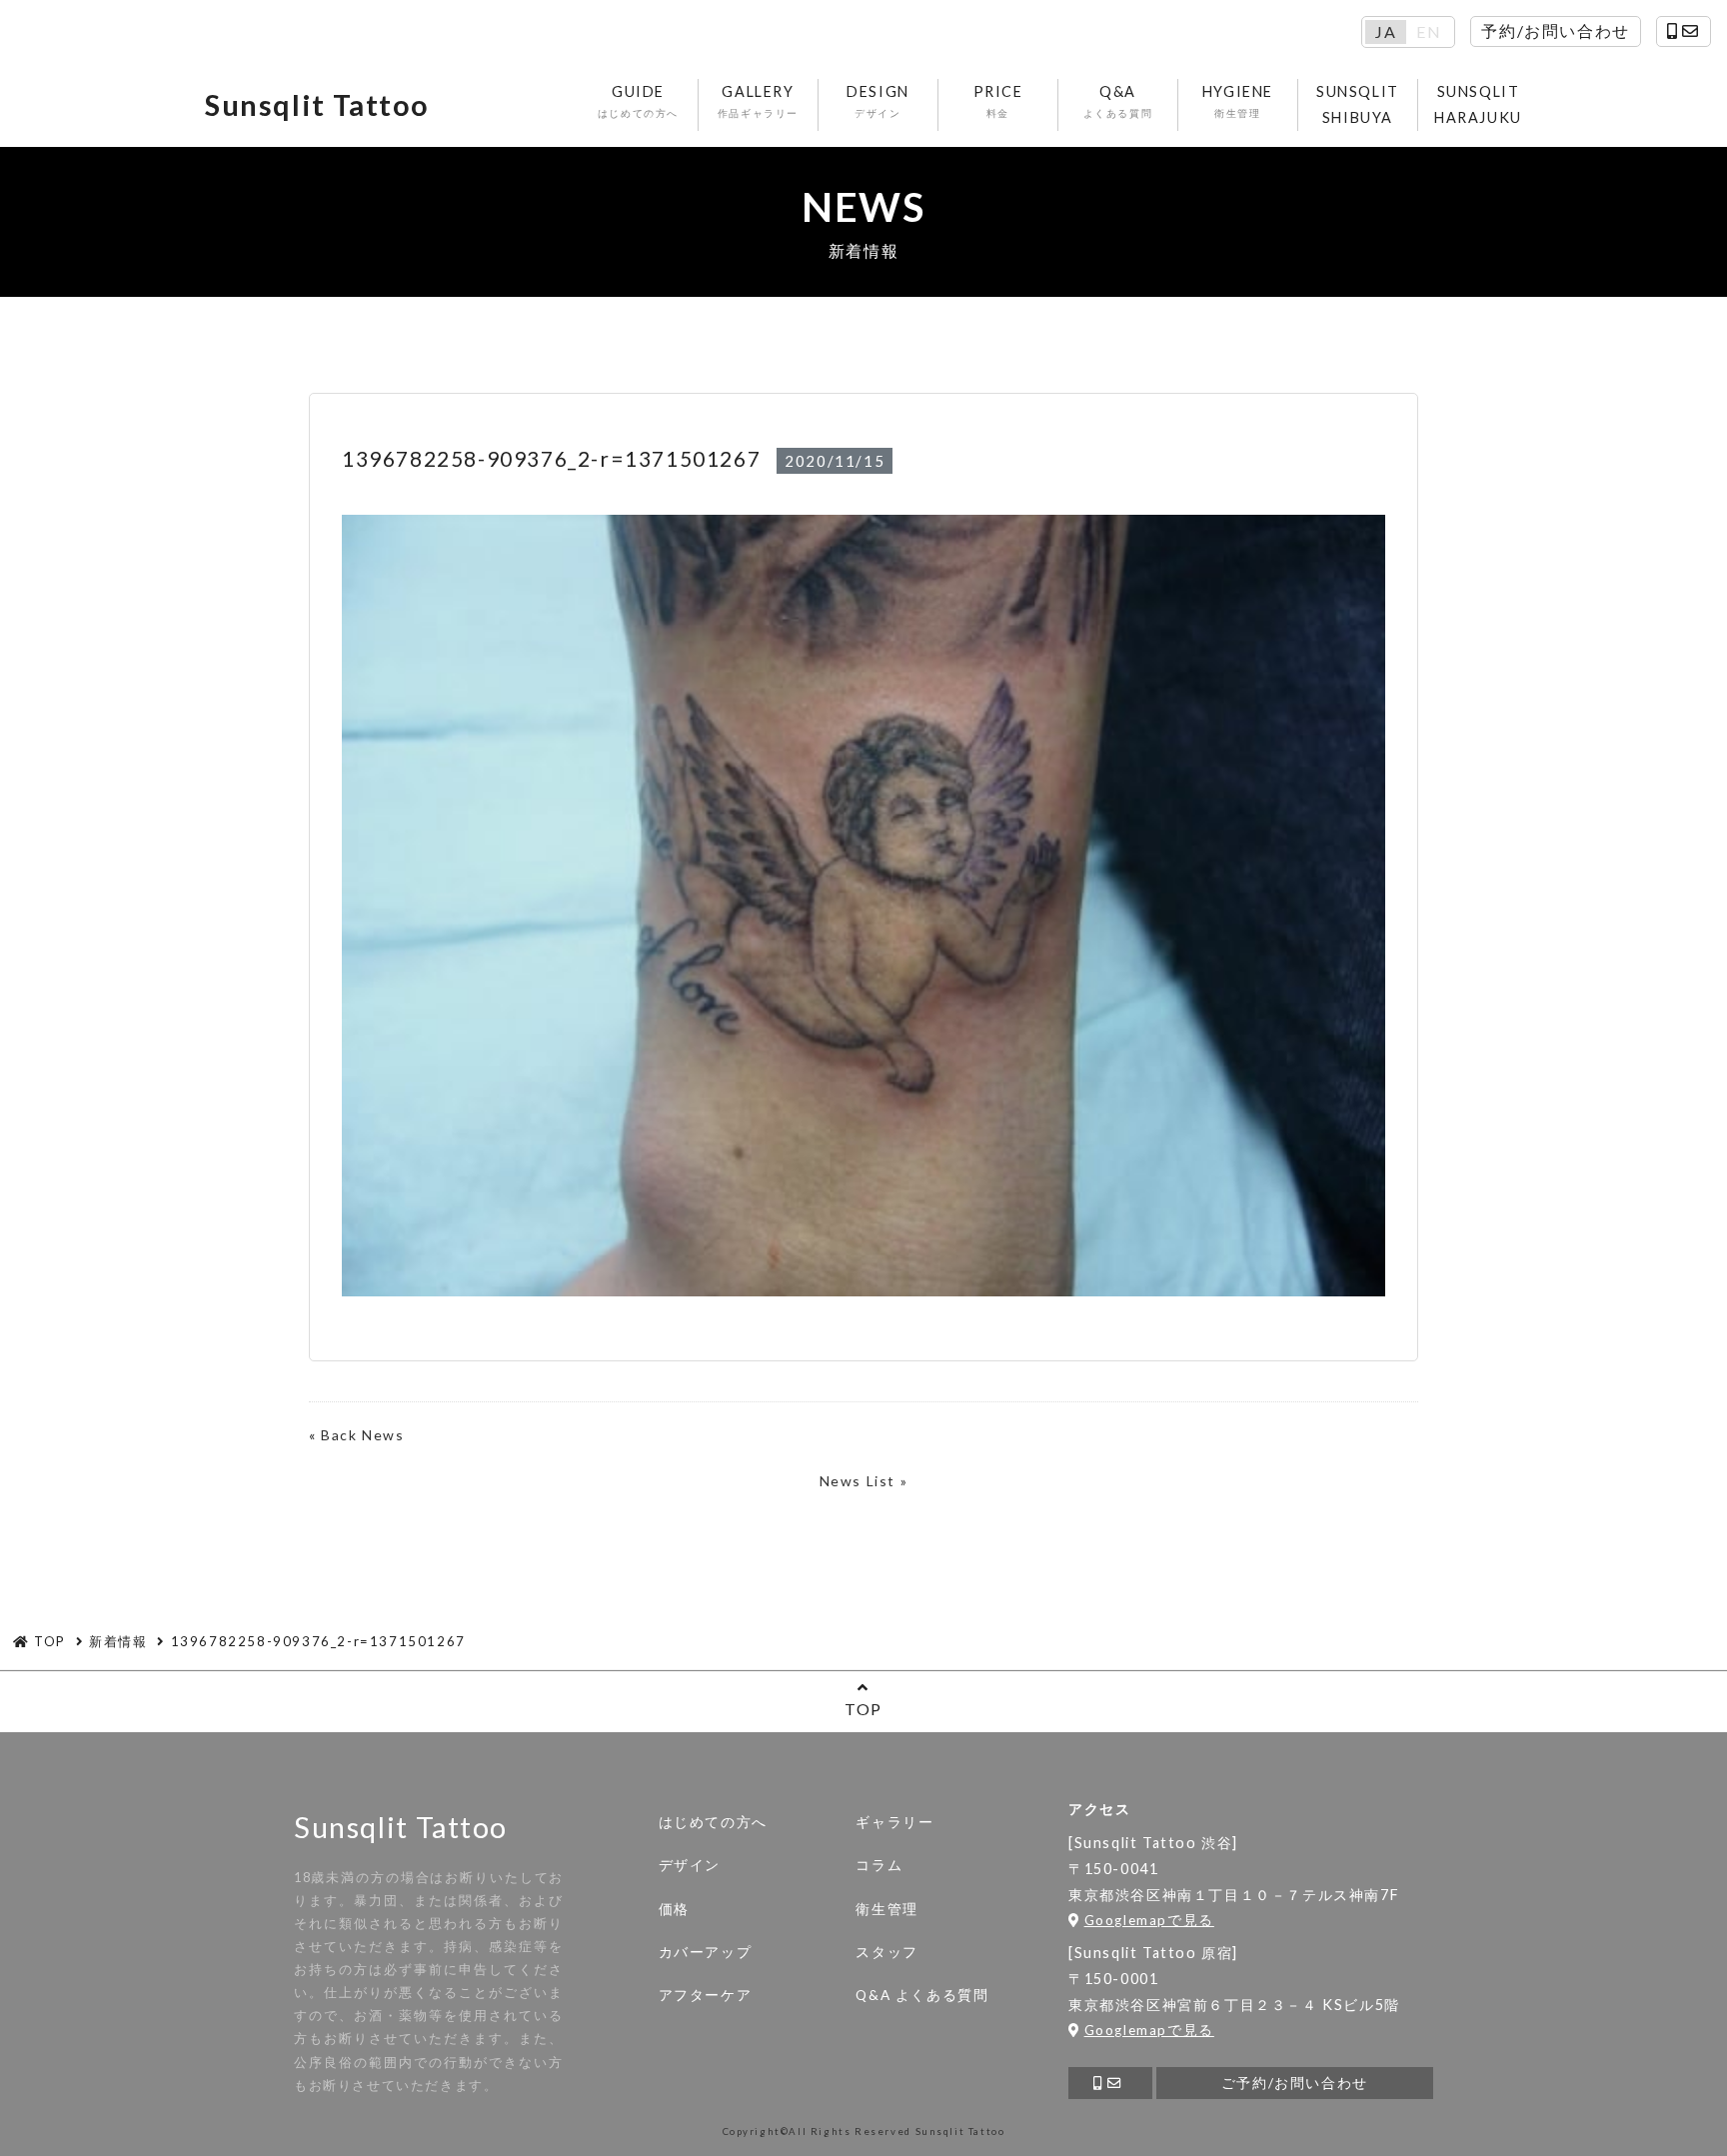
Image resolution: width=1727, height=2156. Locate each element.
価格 (674, 1909)
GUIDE (638, 101)
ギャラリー (894, 1822)
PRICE (998, 101)
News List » (864, 1481)
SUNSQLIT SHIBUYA (1358, 104)
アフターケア (706, 1995)
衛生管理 (886, 1909)
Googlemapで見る (1149, 1920)
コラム (879, 1865)
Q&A (1118, 101)
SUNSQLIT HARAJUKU (1478, 104)
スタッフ (886, 1952)
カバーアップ (706, 1952)
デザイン (690, 1865)
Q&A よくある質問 (922, 1995)
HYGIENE (1238, 101)
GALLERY (758, 101)
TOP (863, 1709)
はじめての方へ (713, 1822)
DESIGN (878, 101)
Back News (362, 1435)
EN (1429, 32)
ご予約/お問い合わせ (1295, 2083)
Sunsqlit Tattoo (317, 105)
